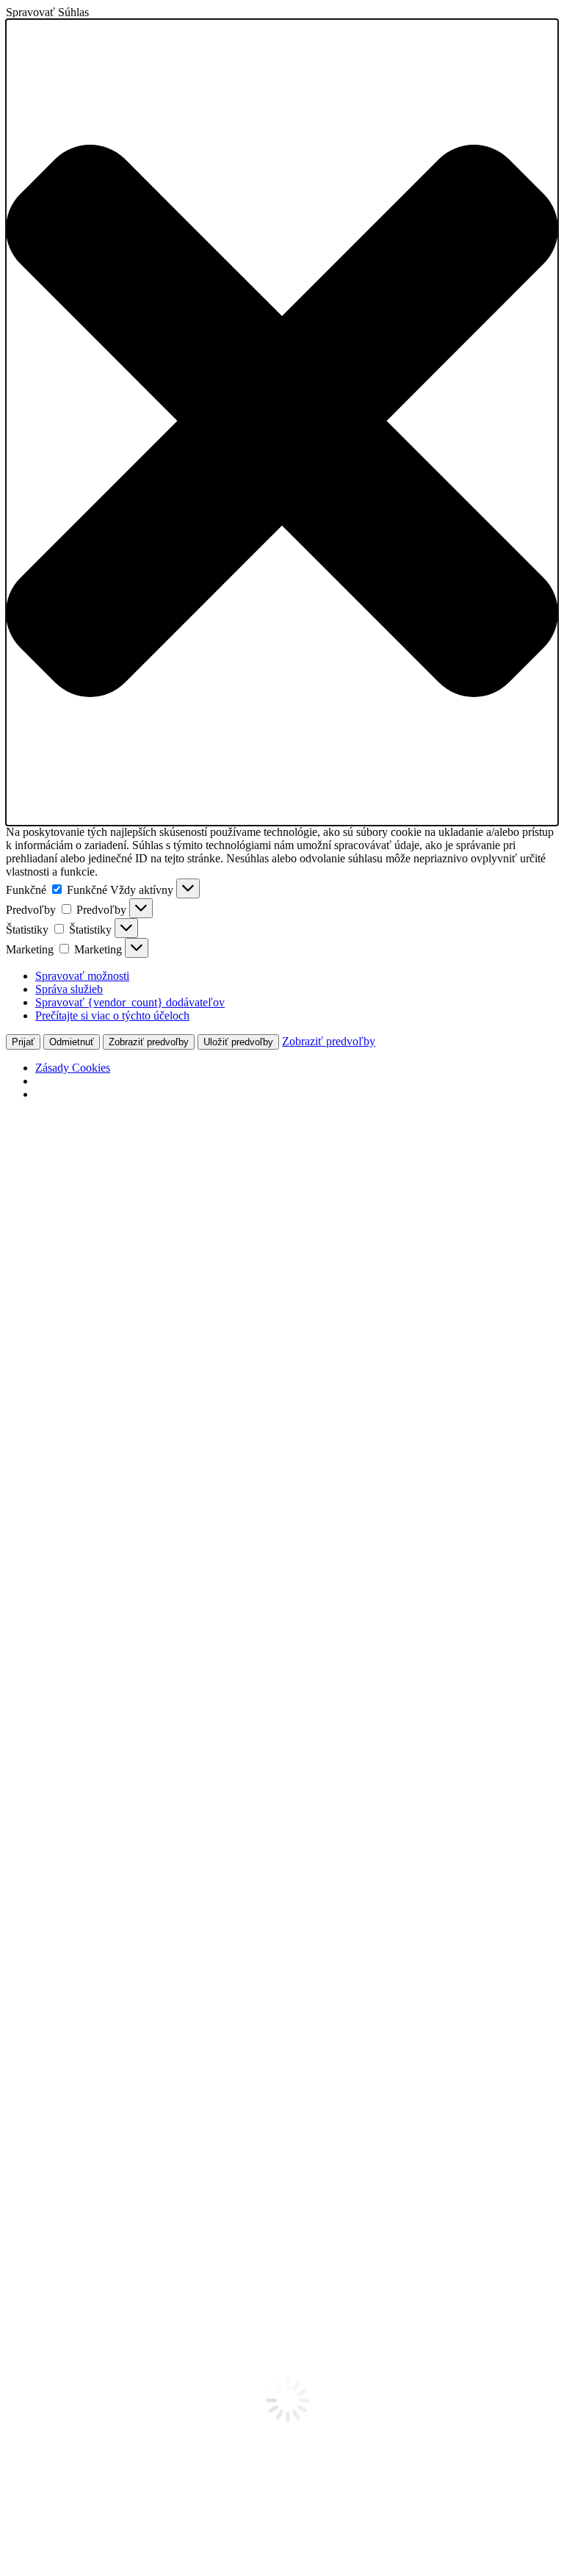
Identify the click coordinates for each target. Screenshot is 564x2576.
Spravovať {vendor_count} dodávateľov (130, 1002)
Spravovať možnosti (82, 976)
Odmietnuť (72, 1042)
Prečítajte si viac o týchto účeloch (112, 1015)
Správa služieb (69, 989)
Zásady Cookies (73, 1068)
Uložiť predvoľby (238, 1042)
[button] (282, 422)
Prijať (23, 1042)
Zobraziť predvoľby (149, 1042)
